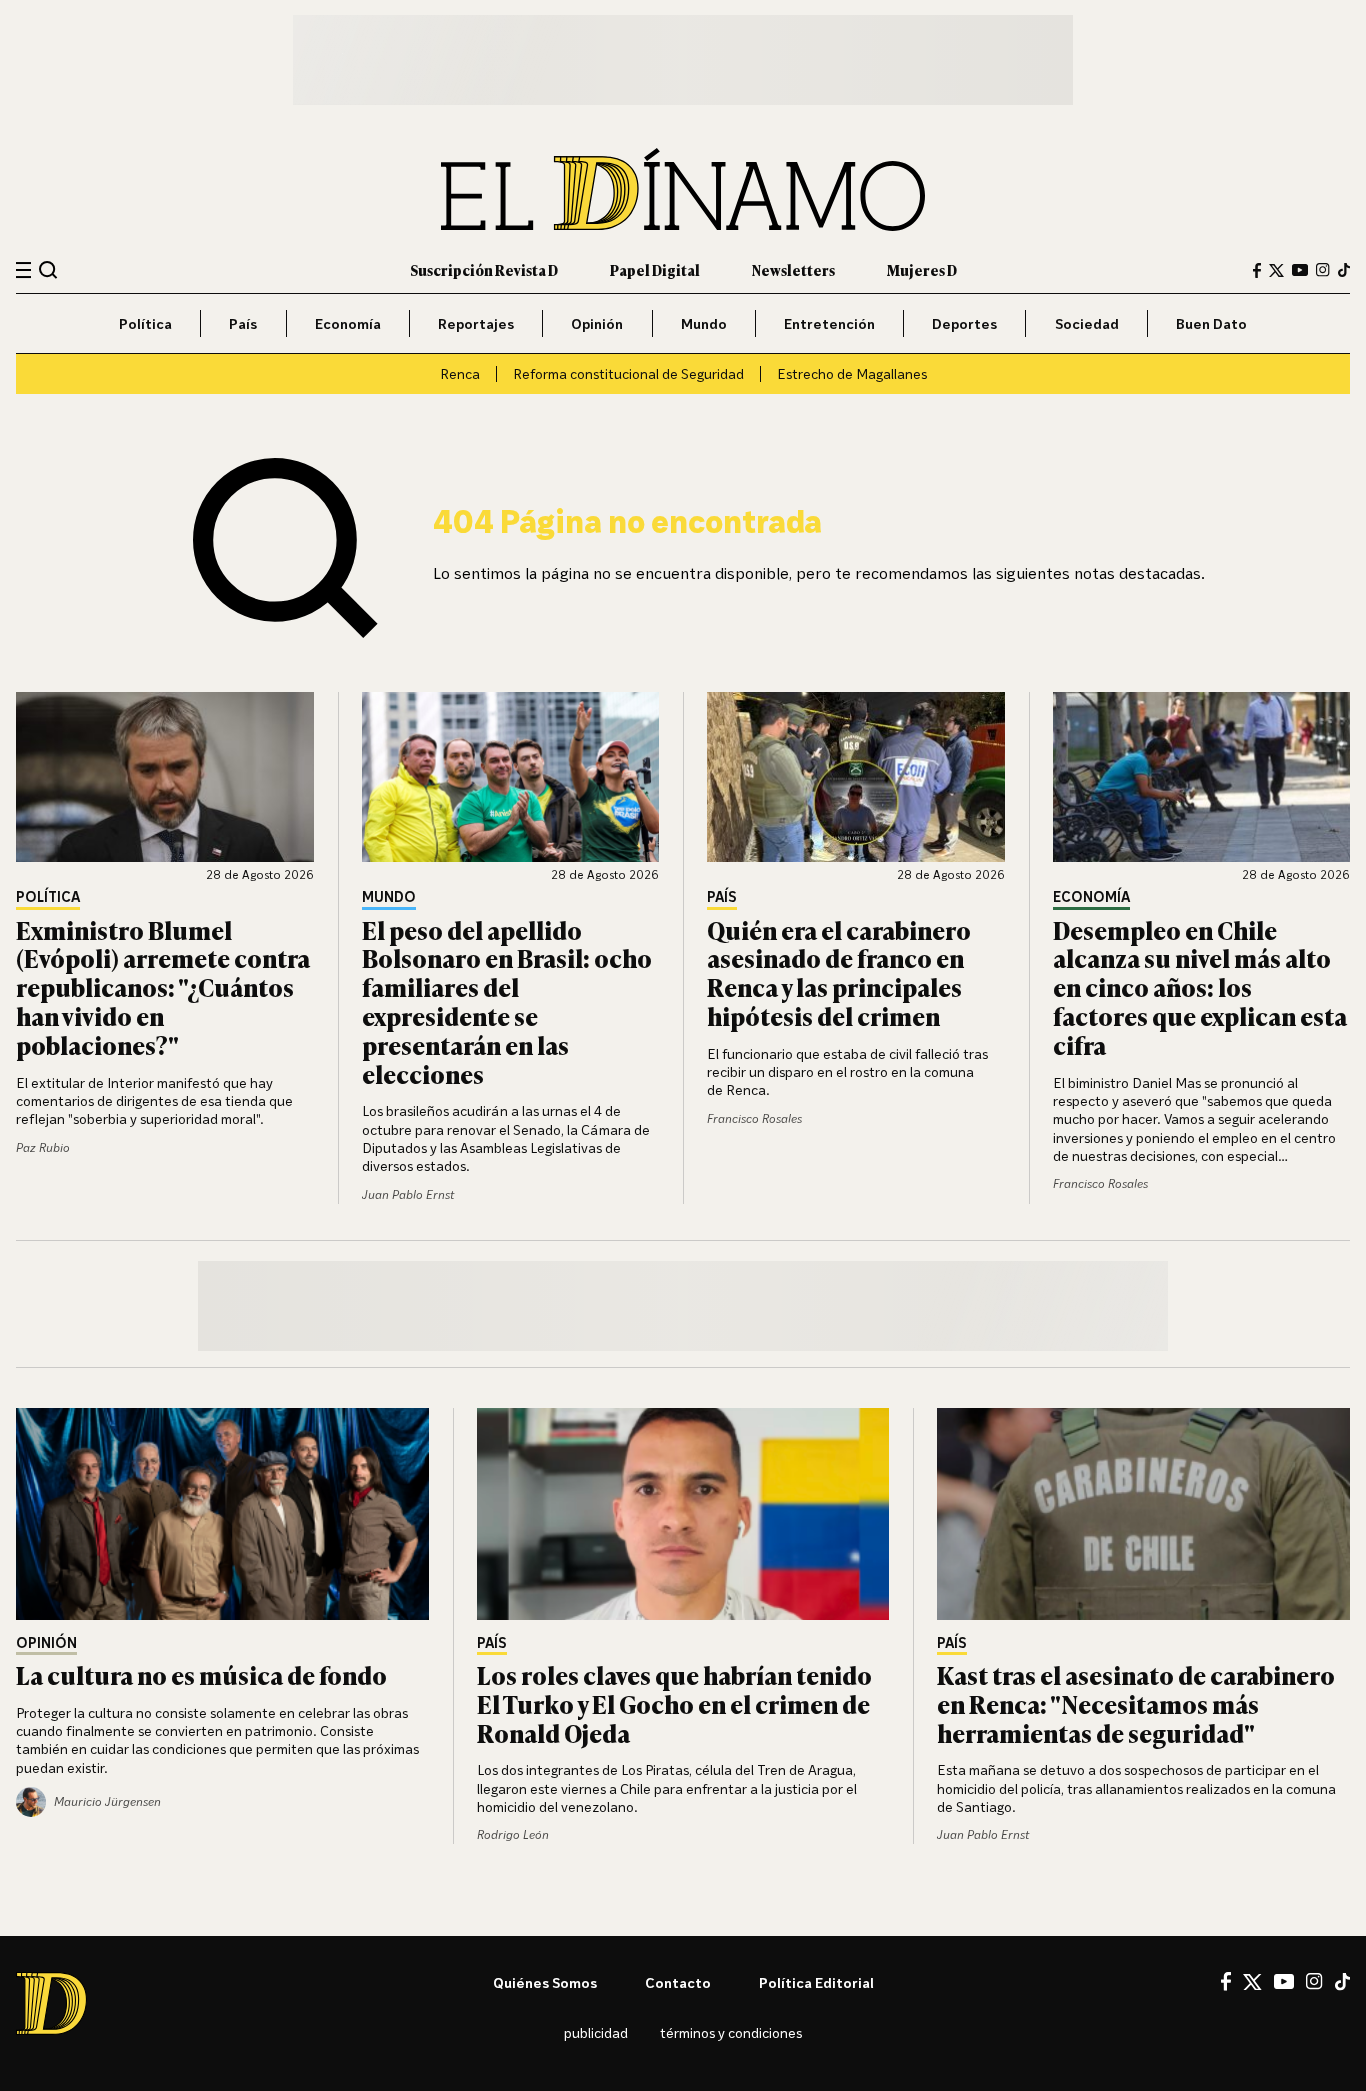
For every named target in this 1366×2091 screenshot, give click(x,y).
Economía (348, 323)
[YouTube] (1300, 270)
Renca (460, 373)
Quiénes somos (545, 1982)
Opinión (597, 323)
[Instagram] (1323, 270)
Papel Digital (655, 269)
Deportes (964, 323)
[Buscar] (48, 269)
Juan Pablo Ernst (408, 1194)
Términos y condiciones (731, 2032)
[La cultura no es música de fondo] (222, 1514)
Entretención (829, 323)
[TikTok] (1344, 270)
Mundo (704, 323)
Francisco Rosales (754, 1118)
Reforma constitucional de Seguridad (628, 373)
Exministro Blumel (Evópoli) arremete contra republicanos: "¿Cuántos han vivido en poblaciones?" (163, 987)
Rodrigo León (513, 1834)
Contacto (678, 1982)
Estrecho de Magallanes (852, 373)
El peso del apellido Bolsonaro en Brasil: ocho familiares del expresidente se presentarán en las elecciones (507, 1001)
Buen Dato (1211, 323)
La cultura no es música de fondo (201, 1674)
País (243, 323)
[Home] (683, 189)
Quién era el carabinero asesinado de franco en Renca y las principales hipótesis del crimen (839, 972)
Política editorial (816, 1982)
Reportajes (476, 323)
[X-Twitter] (1276, 270)
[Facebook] (1257, 270)
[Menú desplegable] (23, 270)
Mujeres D (922, 269)
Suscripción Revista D (484, 269)
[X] (1252, 1982)
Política (145, 323)
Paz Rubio (43, 1147)
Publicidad (596, 2032)
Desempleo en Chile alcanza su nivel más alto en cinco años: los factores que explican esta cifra (1200, 987)
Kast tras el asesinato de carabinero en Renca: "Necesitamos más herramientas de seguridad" (1136, 1703)
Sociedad (1087, 323)
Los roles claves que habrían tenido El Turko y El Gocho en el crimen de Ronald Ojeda (674, 1703)
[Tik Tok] (1342, 1982)
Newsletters (793, 269)
